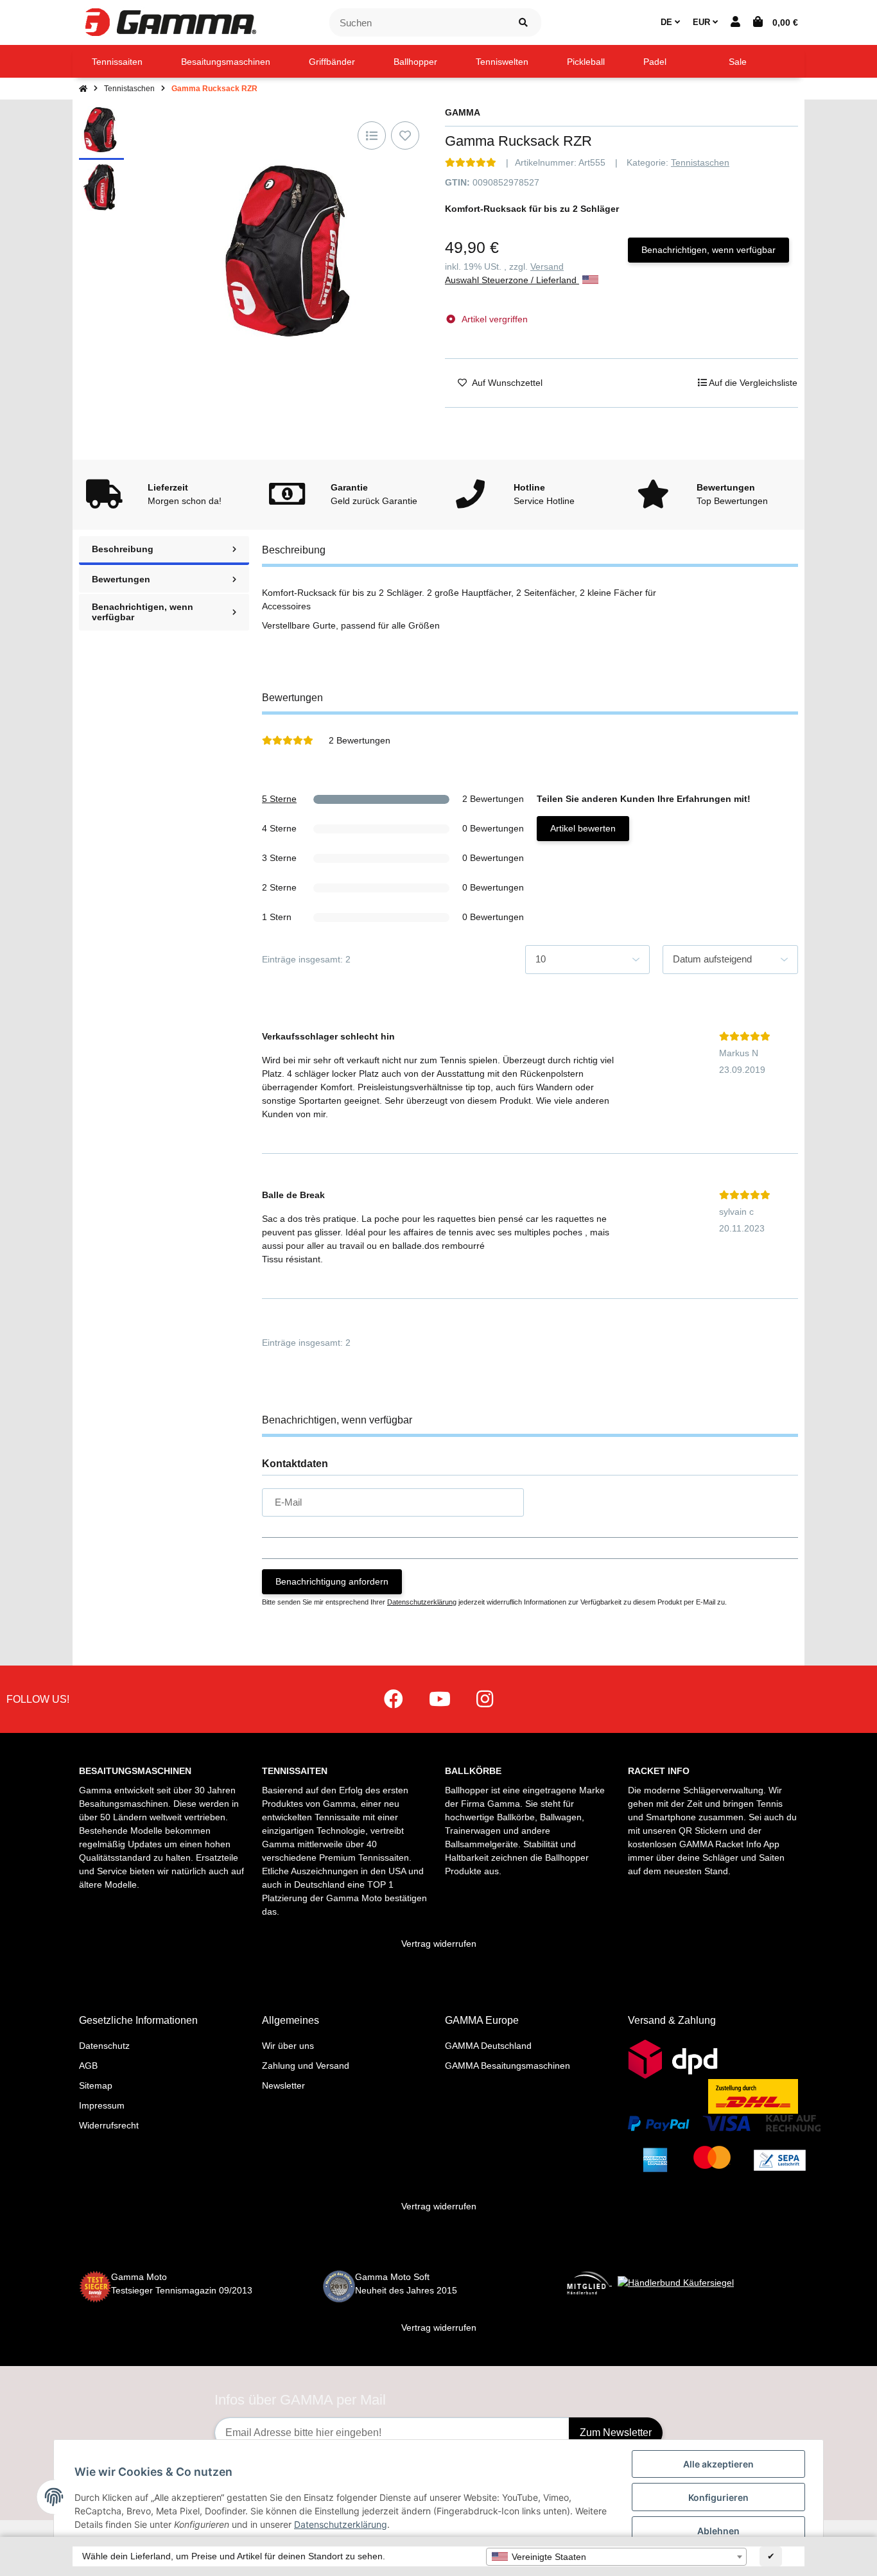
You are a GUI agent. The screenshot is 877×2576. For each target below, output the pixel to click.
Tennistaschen (700, 162)
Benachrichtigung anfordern (332, 1581)
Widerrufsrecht (109, 2125)
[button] (735, 22)
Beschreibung (123, 549)
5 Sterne (279, 799)
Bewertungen (121, 579)
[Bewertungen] (471, 162)
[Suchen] (523, 23)
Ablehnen (718, 2531)
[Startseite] (83, 89)
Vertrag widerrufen (439, 1944)
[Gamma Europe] (169, 22)
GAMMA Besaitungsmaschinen (508, 2066)
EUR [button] (703, 22)
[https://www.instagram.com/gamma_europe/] (485, 1699)
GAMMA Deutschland (488, 2046)
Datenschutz (104, 2046)
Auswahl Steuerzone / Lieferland (512, 280)
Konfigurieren (718, 2497)
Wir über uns (288, 2046)
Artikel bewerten (583, 828)
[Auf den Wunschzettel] (405, 135)
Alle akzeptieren (718, 2464)
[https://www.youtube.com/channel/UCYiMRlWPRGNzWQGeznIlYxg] (440, 1699)
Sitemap (96, 2085)
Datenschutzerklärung (422, 1602)
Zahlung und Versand (306, 2066)
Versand (547, 266)
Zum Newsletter (616, 2432)
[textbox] (616, 2557)
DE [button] (668, 22)
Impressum (102, 2105)
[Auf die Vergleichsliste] (372, 135)
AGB (88, 2066)
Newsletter (283, 2085)
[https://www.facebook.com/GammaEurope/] (394, 1699)
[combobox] (616, 2557)
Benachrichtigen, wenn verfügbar (708, 250)
